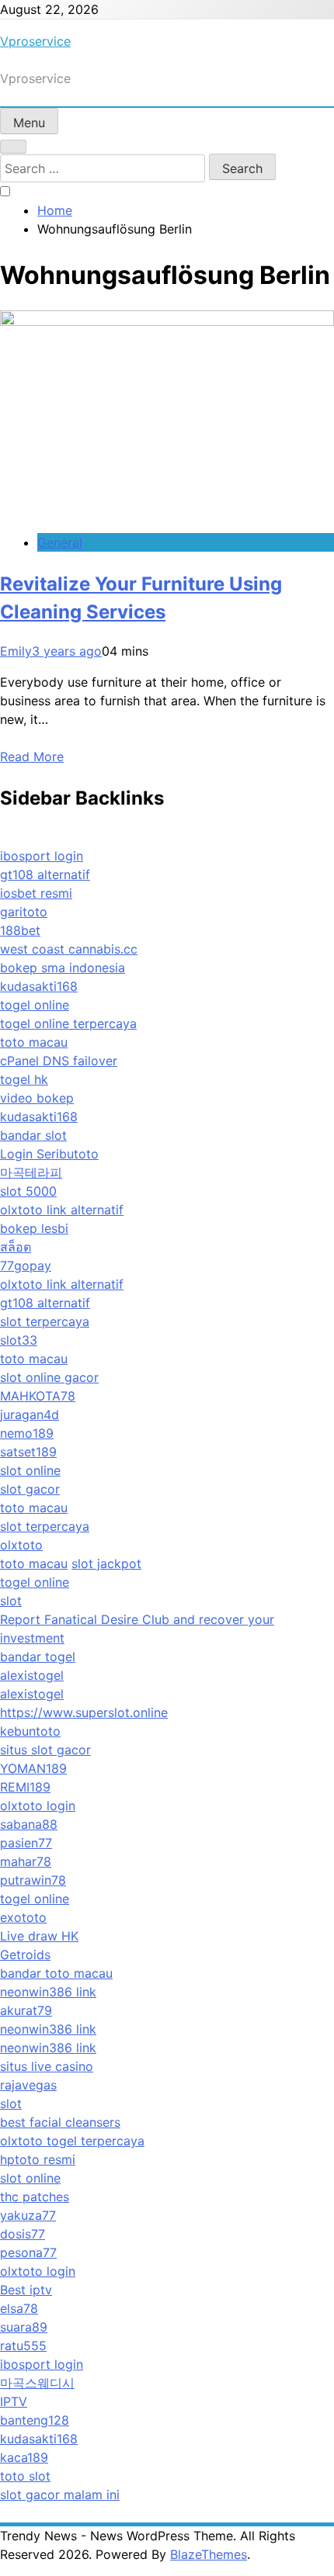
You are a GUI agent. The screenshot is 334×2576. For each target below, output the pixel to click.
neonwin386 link (48, 1992)
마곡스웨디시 (37, 2383)
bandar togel (38, 1657)
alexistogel (32, 1675)
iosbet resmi (36, 893)
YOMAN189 (33, 1768)
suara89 (24, 2327)
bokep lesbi (34, 1228)
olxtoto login (38, 1806)
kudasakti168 (39, 986)
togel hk (24, 1079)
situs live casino (47, 2066)
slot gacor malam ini (60, 2495)
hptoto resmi (38, 2159)
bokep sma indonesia (63, 968)
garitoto (24, 912)
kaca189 (24, 2457)
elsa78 (19, 2308)
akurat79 (26, 2010)
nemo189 (27, 1433)
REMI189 (25, 1787)
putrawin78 (33, 1880)
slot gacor (30, 1489)
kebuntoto (30, 1731)
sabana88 (29, 1824)
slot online (30, 1470)
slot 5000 (28, 1191)
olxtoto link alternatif (62, 1210)
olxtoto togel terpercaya (72, 2141)
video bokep (37, 1098)
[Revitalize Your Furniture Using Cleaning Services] (167, 321)
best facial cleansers (60, 2122)
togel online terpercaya (68, 1023)
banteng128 (35, 2420)
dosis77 (23, 2234)
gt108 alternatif (45, 874)
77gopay (26, 1265)
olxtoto (21, 1545)
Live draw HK (39, 1936)
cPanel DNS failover (59, 1061)
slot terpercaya (45, 1321)
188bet (20, 930)
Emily (16, 651)
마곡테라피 (31, 1172)
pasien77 (26, 1843)
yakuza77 (28, 2215)
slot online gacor (49, 1377)
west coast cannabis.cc (69, 949)
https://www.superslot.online (84, 1712)
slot (11, 1601)
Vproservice (35, 41)
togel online (35, 1005)
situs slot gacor (45, 1750)
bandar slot (33, 1135)
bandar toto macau (56, 1973)
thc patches (35, 2197)
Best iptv (26, 2290)
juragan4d (30, 1414)
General (60, 542)
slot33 (19, 1340)
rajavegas (28, 2085)
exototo (23, 1917)
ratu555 (23, 2346)
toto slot (25, 2476)
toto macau (34, 1042)
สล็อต (16, 1247)
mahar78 (26, 1861)
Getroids (25, 1955)
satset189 (28, 1452)
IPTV (14, 2401)
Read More (32, 757)
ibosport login (42, 856)
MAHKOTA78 (38, 1396)
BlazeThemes (209, 2554)
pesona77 (28, 2252)
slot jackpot (106, 1563)
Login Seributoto (49, 1154)
